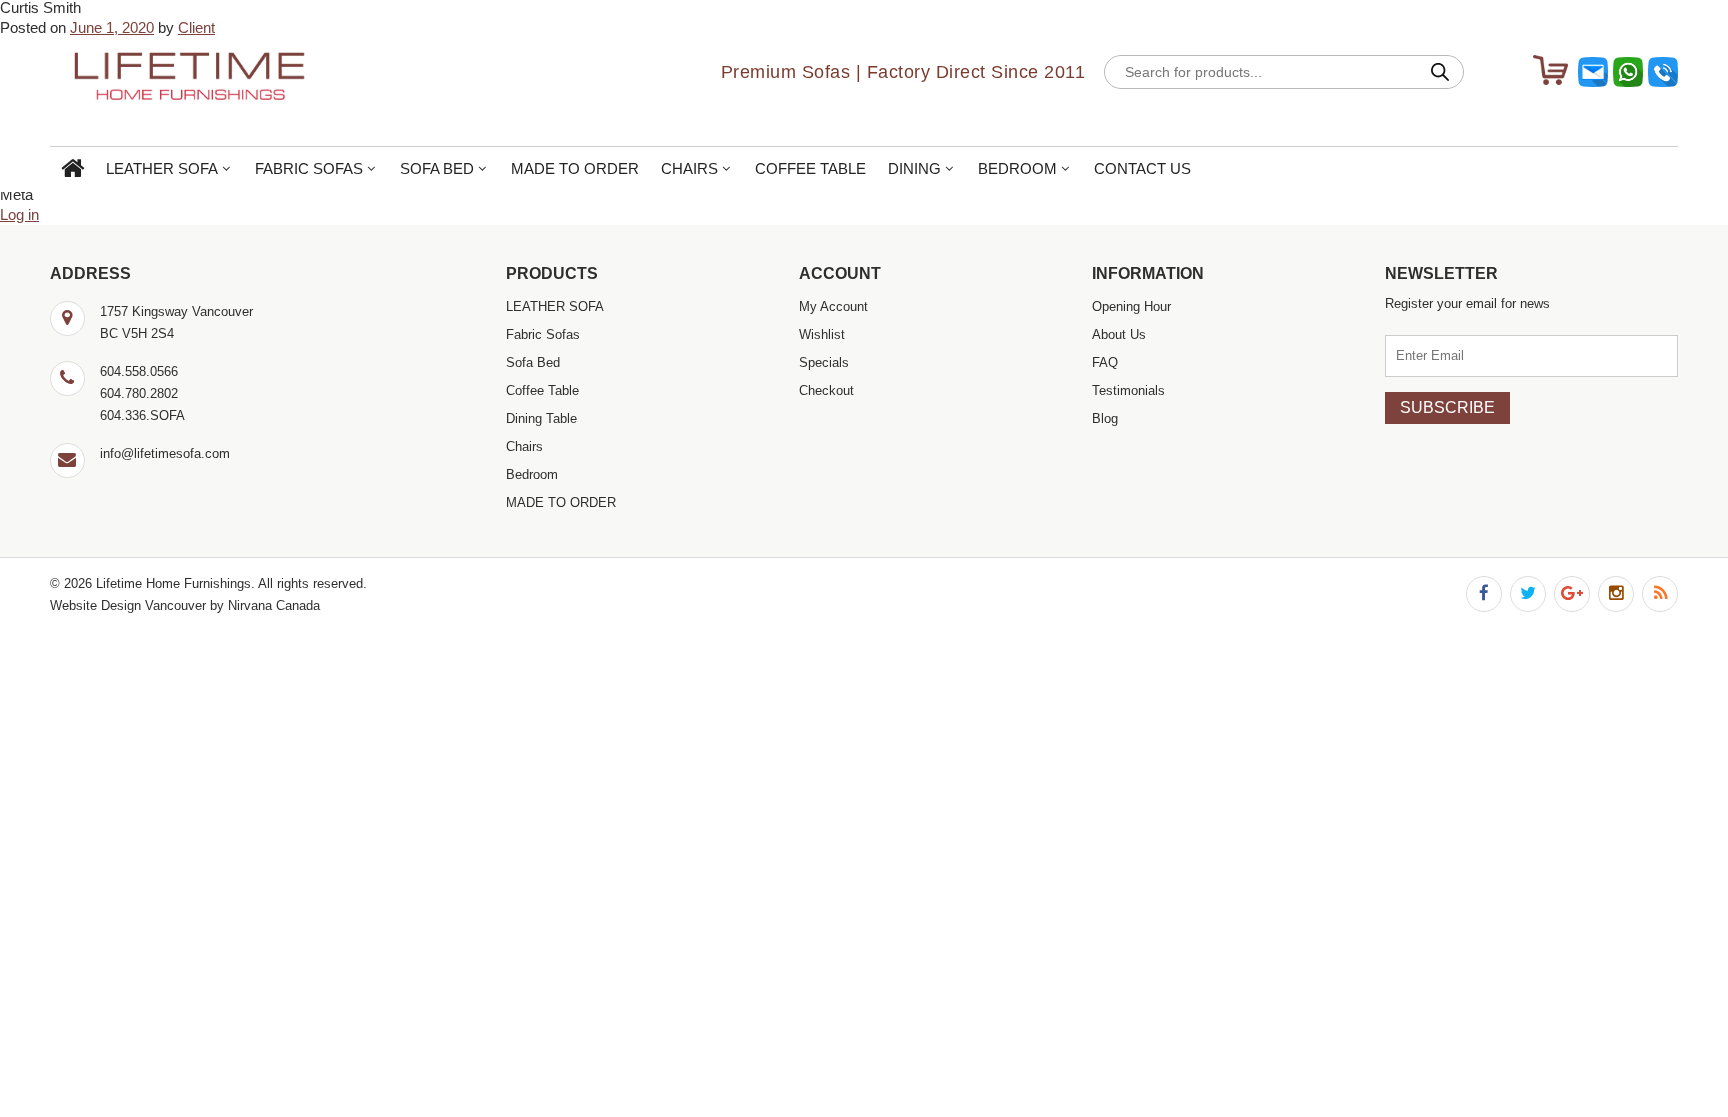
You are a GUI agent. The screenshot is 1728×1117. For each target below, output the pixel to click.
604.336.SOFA (142, 415)
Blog (1105, 418)
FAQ (1105, 362)
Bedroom (1017, 169)
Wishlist (822, 334)
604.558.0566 (139, 371)
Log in (19, 214)
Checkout (826, 390)
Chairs (689, 169)
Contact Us (1142, 169)
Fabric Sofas (309, 169)
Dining (914, 169)
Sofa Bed (437, 169)
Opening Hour (1131, 306)
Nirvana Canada (274, 605)
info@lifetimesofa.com (165, 453)
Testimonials (1128, 390)
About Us (1119, 334)
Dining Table (541, 418)
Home (72, 169)
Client (196, 27)
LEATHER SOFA (162, 169)
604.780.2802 (139, 393)
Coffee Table (810, 169)
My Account (833, 306)
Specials (824, 362)
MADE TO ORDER (575, 169)
